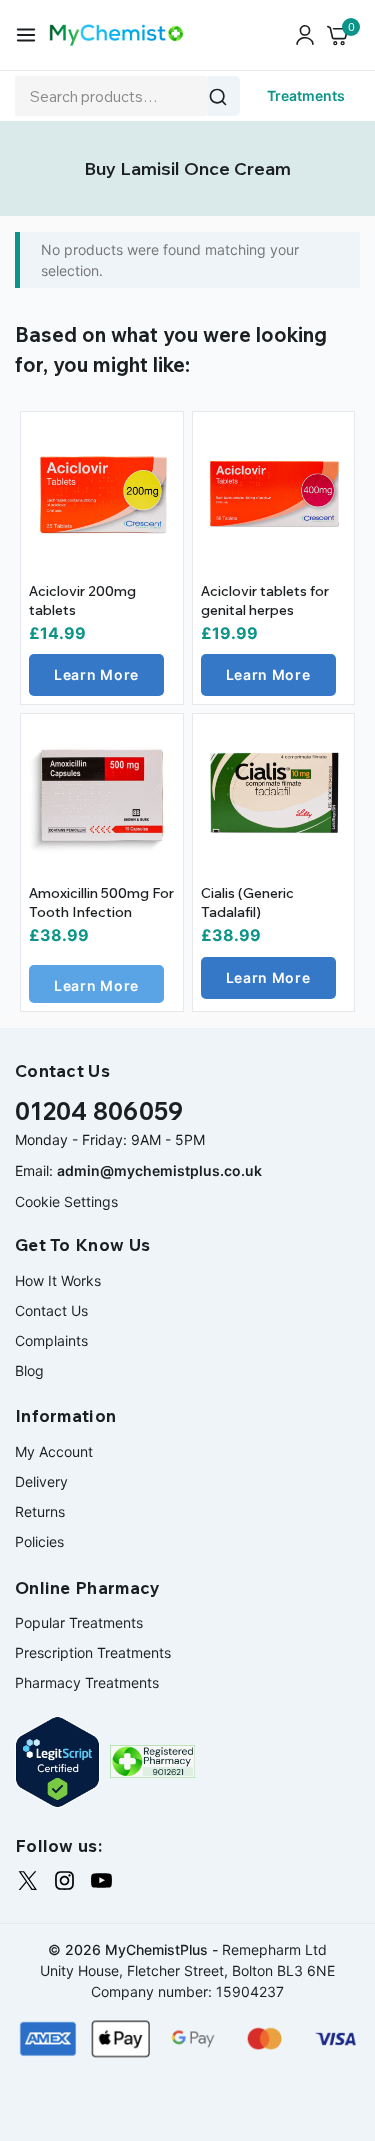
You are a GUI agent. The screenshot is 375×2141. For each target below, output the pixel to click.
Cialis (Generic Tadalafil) (247, 903)
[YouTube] (101, 1880)
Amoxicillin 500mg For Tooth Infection (101, 903)
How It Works (58, 1280)
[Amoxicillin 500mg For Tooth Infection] (102, 795)
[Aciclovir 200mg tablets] (102, 493)
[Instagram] (64, 1880)
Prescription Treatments (93, 1652)
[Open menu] (26, 35)
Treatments (306, 95)
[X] (27, 1880)
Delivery (41, 1481)
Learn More (96, 674)
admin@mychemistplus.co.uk (159, 1170)
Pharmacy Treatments (87, 1682)
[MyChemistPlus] (116, 34)
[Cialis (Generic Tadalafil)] (274, 795)
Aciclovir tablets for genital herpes (265, 601)
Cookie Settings (66, 1201)
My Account (54, 1451)
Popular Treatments (79, 1622)
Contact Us (51, 1310)
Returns (40, 1511)
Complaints (51, 1340)
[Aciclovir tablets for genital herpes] (274, 493)
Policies (39, 1541)
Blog (29, 1370)
